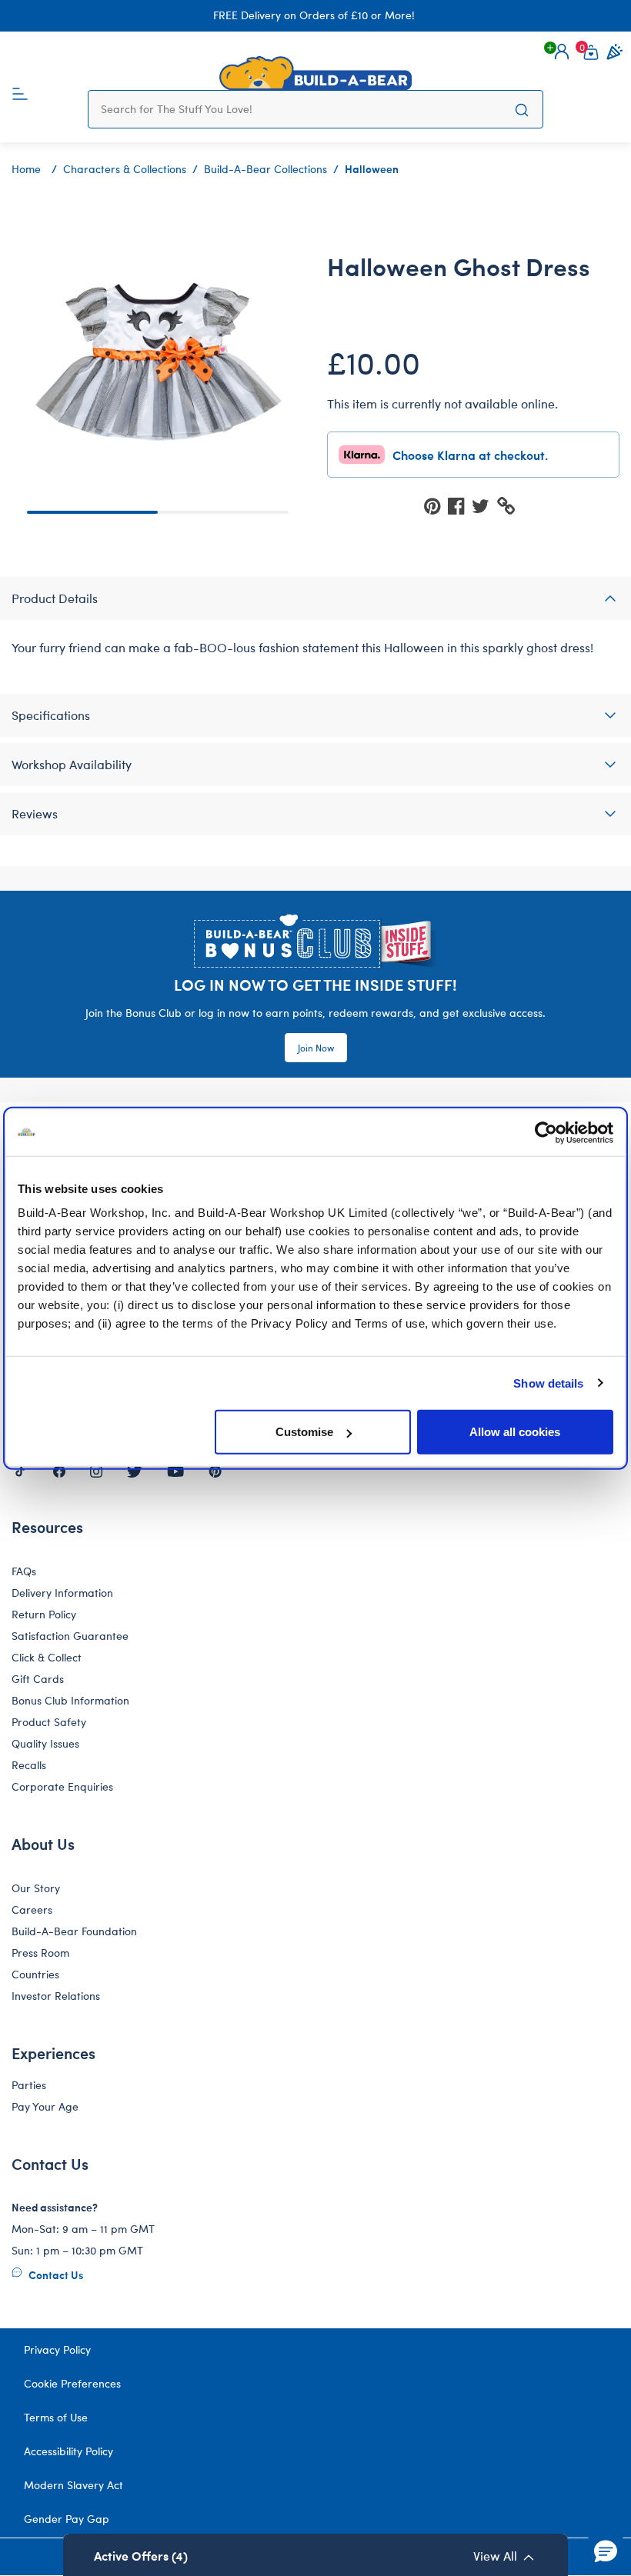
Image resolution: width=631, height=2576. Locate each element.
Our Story (36, 1888)
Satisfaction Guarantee (70, 1636)
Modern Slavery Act (73, 2485)
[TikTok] (20, 1470)
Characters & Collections (125, 169)
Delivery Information (62, 1593)
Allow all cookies (515, 1432)
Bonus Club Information (70, 1700)
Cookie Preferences (72, 2383)
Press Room (40, 1953)
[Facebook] (59, 1470)
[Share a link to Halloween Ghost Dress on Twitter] (484, 505)
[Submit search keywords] (522, 109)
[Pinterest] (215, 1470)
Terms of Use (56, 2417)
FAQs (24, 1571)
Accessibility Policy (68, 2451)
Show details (548, 1383)
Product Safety (49, 1722)
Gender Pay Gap (67, 2519)
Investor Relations (56, 1996)
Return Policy (44, 1614)
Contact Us (55, 2274)
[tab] (315, 598)
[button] (562, 52)
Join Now (316, 1048)
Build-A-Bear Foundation (74, 1931)
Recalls (29, 1765)
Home (26, 169)
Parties (29, 2085)
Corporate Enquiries (62, 1786)
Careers (32, 1910)
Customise (304, 1432)
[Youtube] (175, 1470)
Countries (35, 1974)
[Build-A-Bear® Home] (315, 73)
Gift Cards (38, 1679)
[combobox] (301, 109)
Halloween (372, 168)
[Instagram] (96, 1470)
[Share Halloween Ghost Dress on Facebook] (460, 505)
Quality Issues (45, 1743)
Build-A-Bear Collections (265, 169)
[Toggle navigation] (20, 92)
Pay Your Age (45, 2106)
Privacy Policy (57, 2349)
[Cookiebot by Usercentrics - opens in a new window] (546, 1132)
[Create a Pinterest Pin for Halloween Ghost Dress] (436, 505)
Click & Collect (47, 1657)
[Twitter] (135, 1470)
